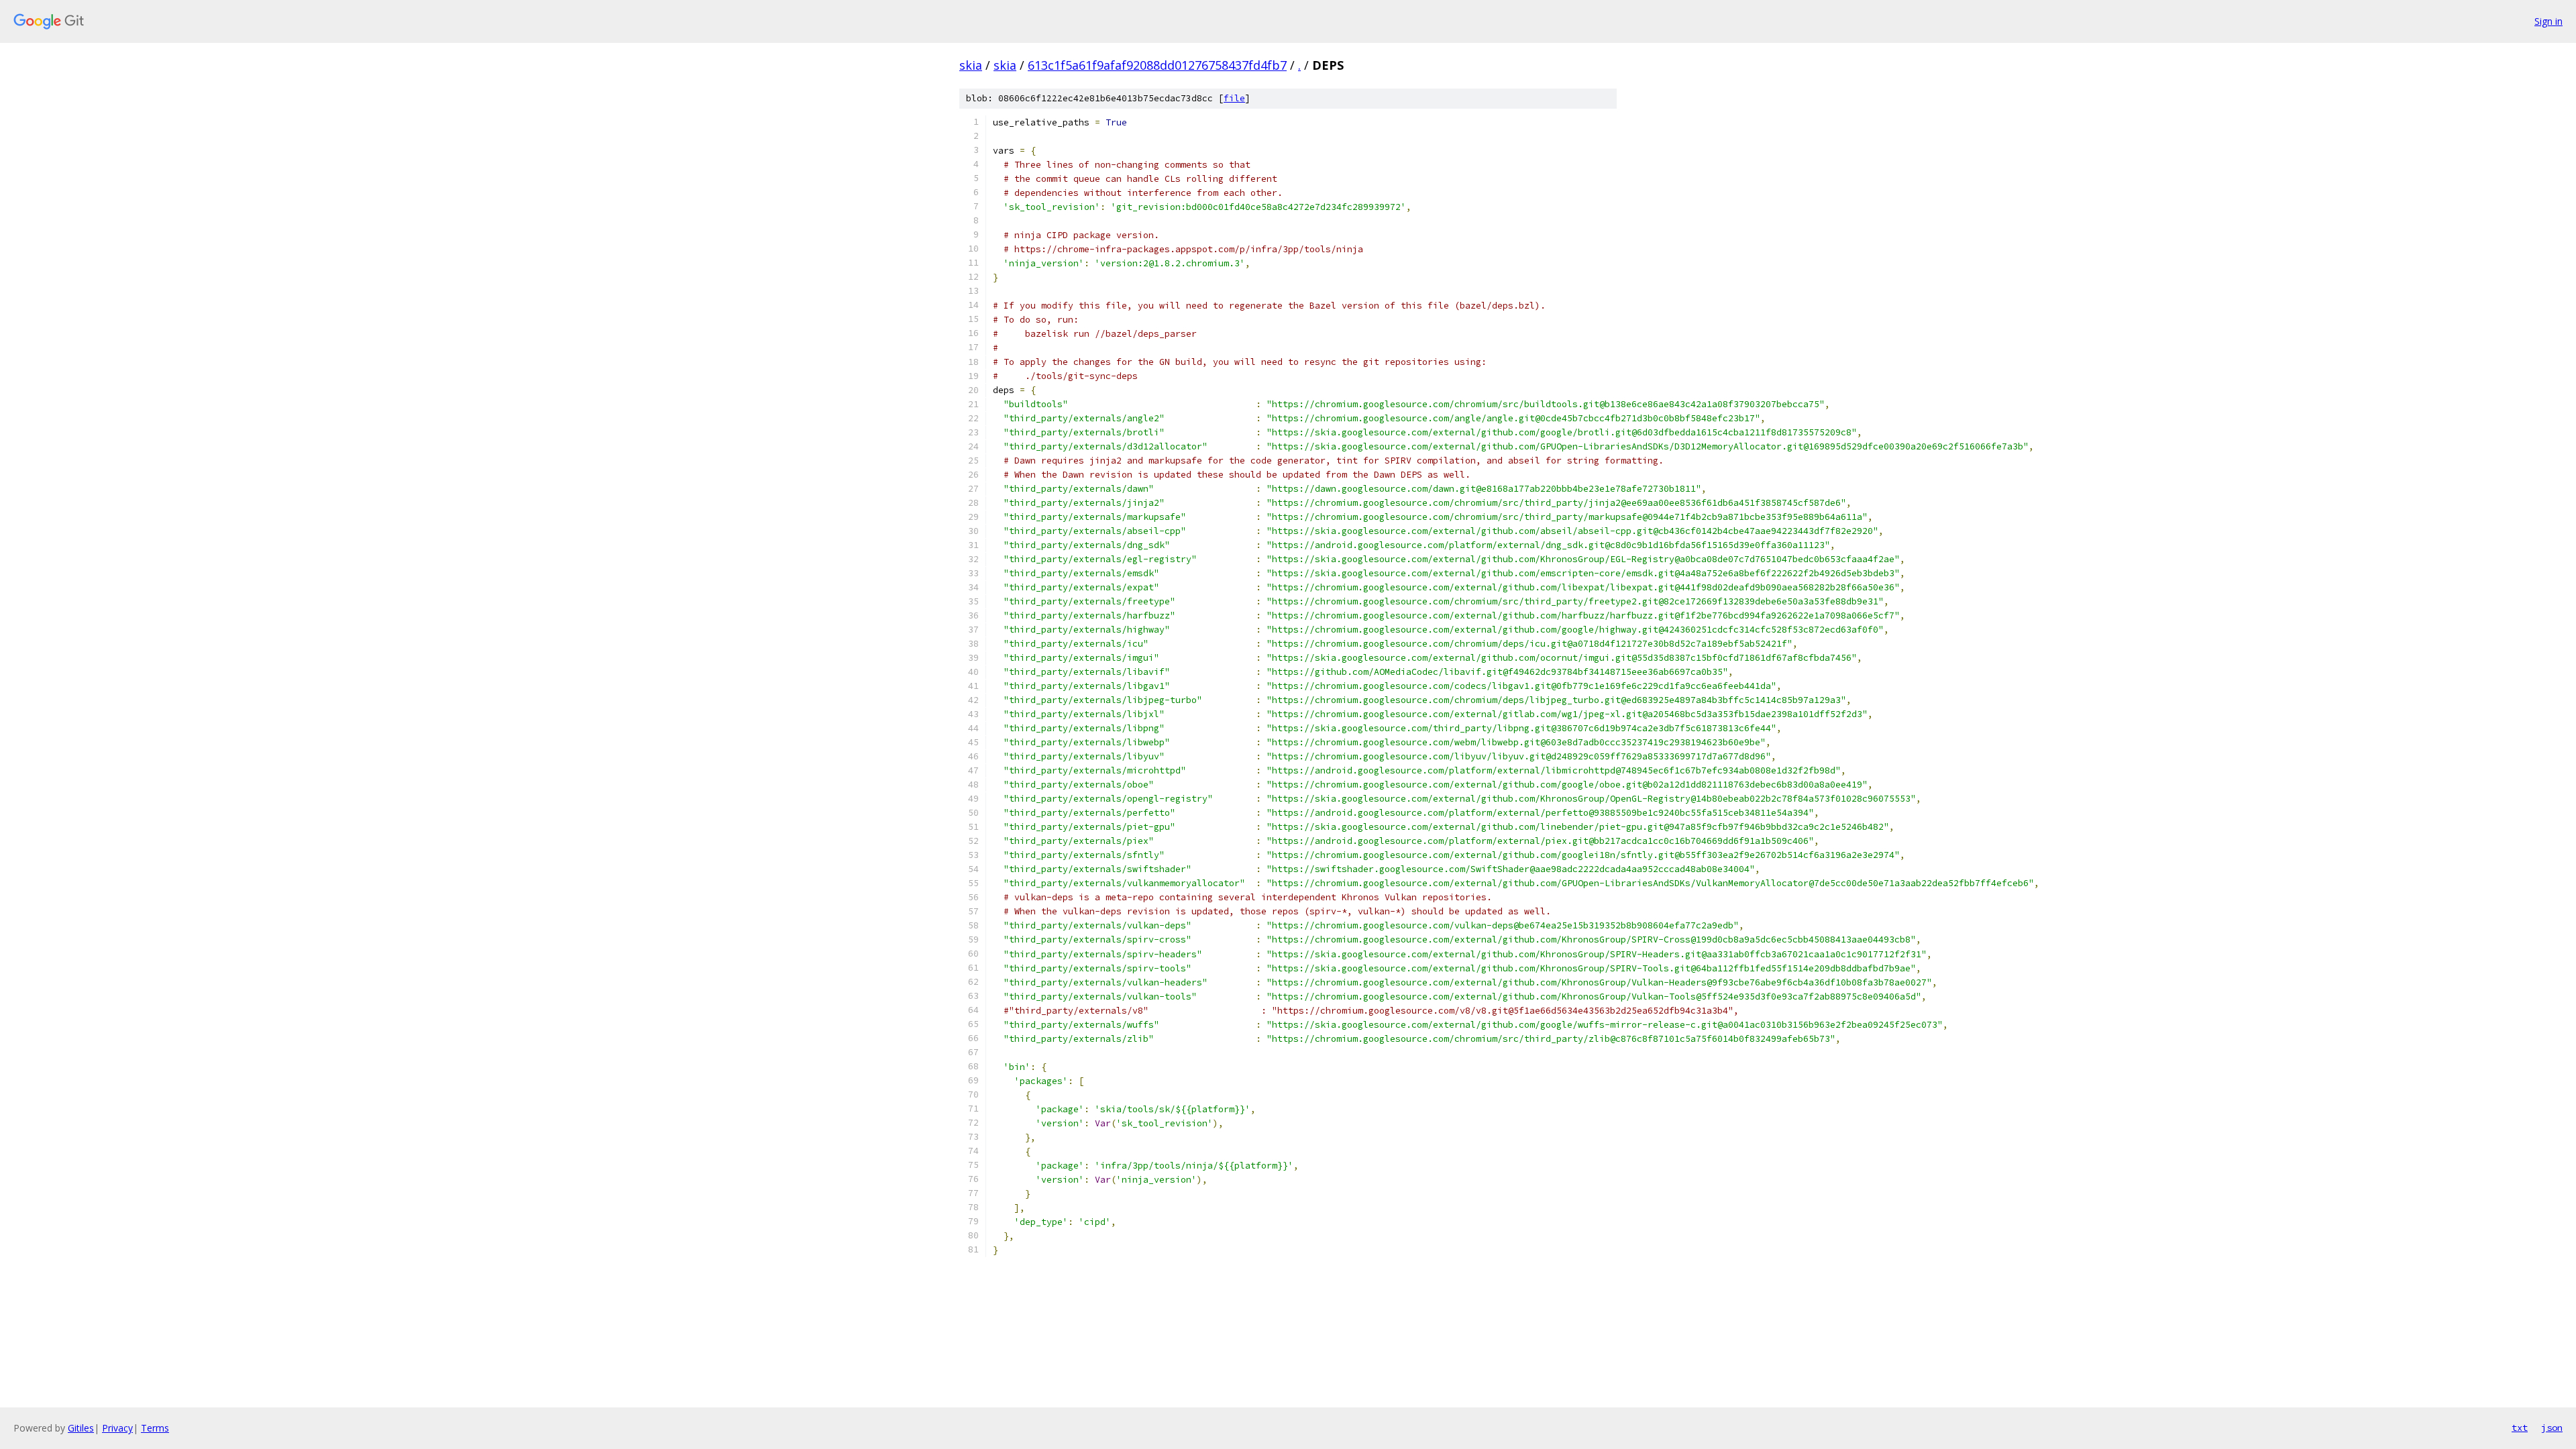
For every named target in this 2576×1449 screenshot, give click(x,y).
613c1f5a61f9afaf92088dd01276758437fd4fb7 (1157, 65)
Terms (155, 1428)
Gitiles (81, 1428)
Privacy (117, 1428)
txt (2520, 1428)
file (1234, 98)
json (2552, 1428)
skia (971, 65)
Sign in (2548, 21)
